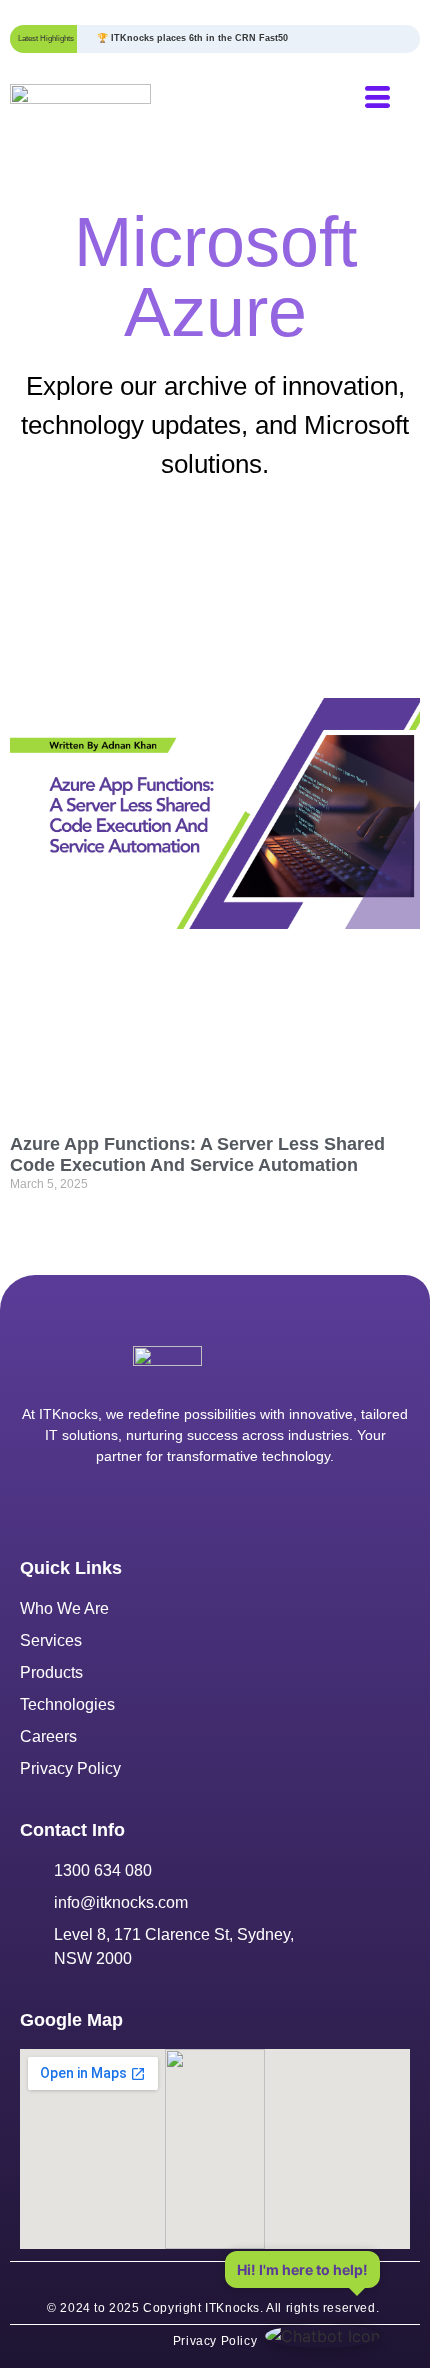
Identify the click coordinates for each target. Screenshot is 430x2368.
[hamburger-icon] (377, 100)
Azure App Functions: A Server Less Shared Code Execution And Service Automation (197, 1155)
